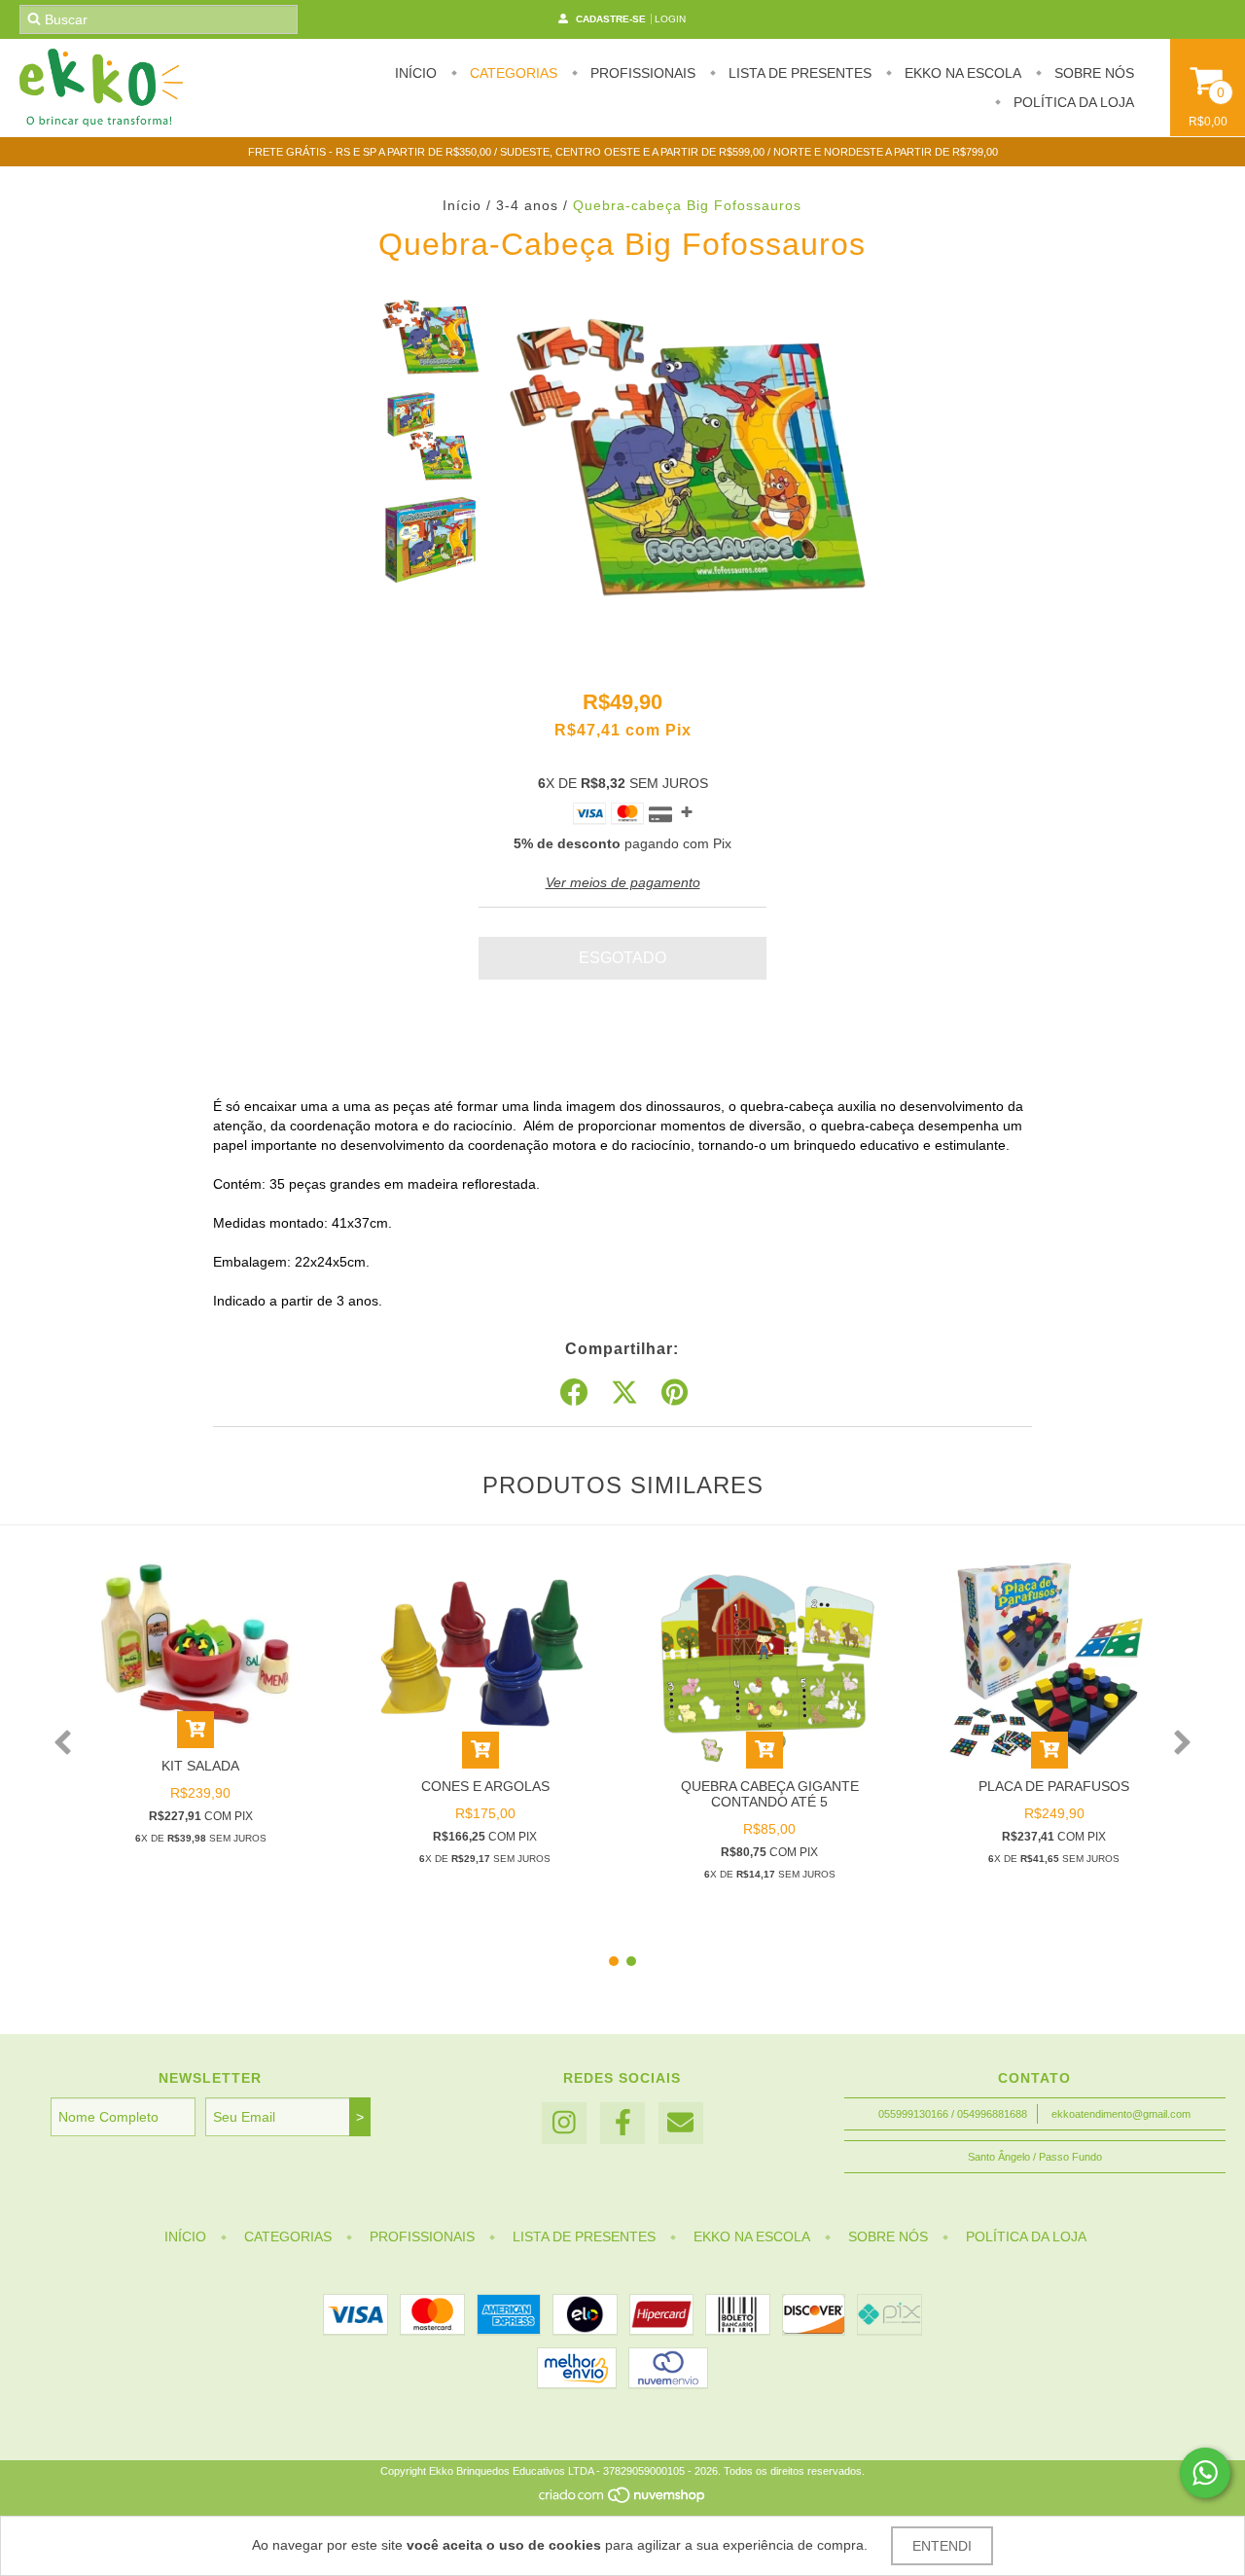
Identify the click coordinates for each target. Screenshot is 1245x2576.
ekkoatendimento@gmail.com (1121, 2114)
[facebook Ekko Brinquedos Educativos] (622, 2123)
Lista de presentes (798, 73)
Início (416, 73)
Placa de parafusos (1054, 1786)
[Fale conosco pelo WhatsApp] (1205, 2473)
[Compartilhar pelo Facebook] (574, 1393)
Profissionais (641, 73)
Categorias (512, 73)
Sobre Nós (1092, 73)
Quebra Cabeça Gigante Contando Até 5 (770, 1794)
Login (670, 19)
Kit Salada (200, 1766)
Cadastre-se (611, 19)
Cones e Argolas (485, 1786)
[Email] (681, 2123)
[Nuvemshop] (623, 2501)
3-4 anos (527, 205)
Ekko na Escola (961, 73)
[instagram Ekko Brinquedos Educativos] (564, 2123)
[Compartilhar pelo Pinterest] (675, 1393)
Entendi (942, 2546)
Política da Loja (1072, 102)
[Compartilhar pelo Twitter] (624, 1393)
